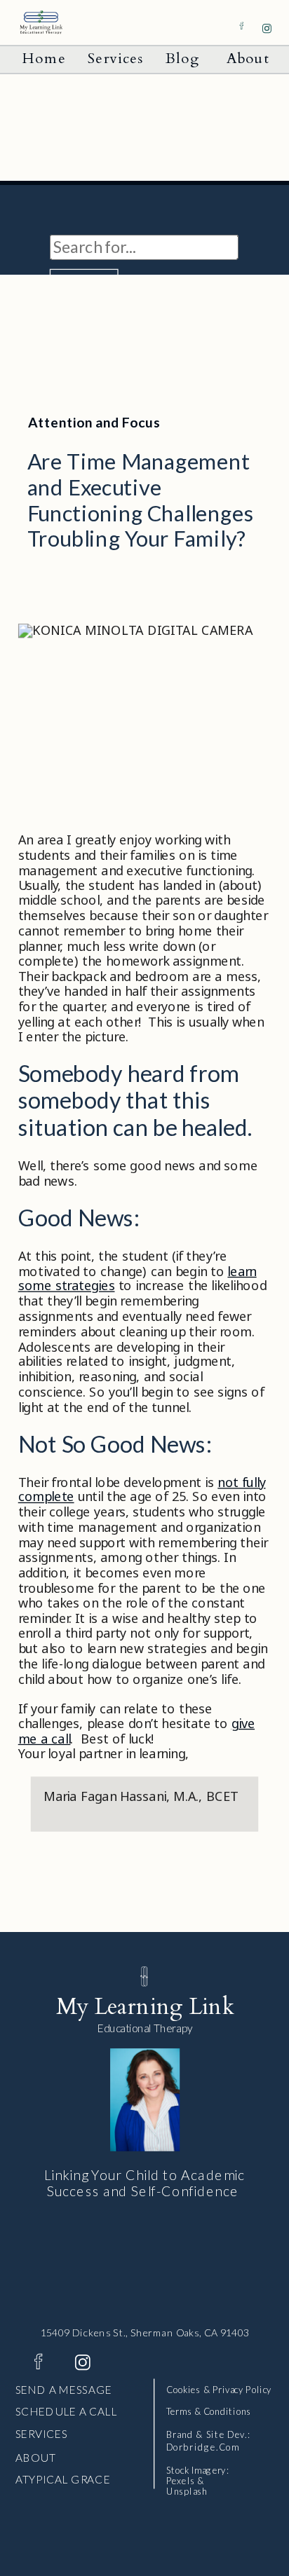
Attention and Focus (94, 422)
